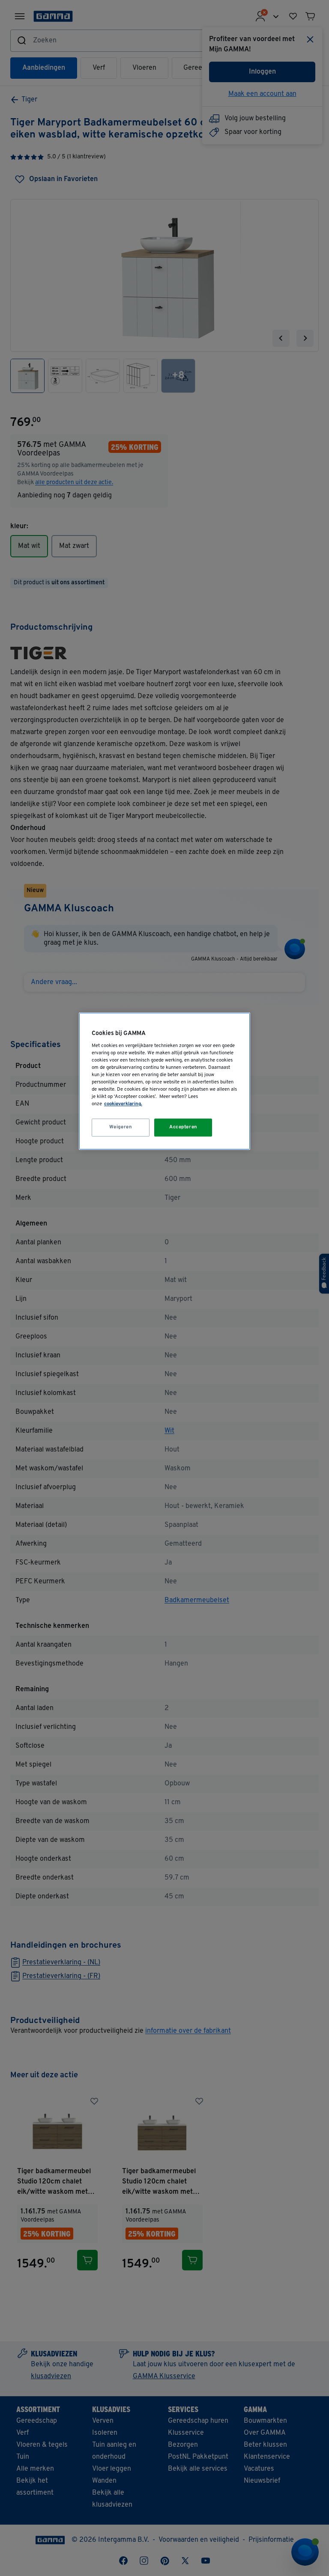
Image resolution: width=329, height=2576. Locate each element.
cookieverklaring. (123, 1104)
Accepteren (183, 1127)
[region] (164, 1081)
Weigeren (121, 1127)
